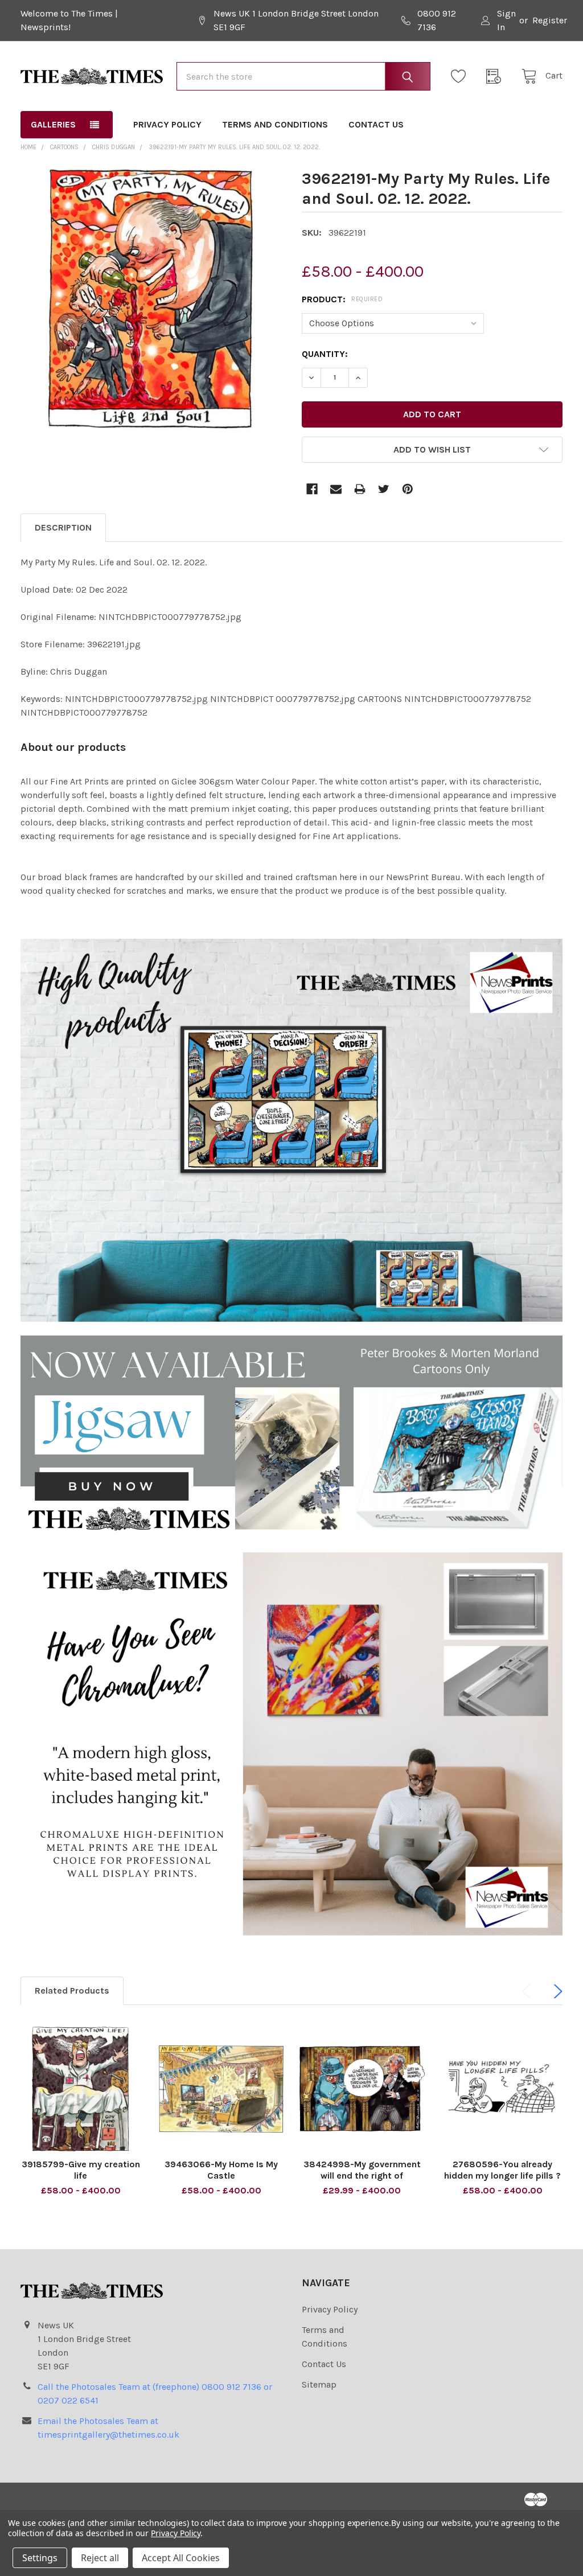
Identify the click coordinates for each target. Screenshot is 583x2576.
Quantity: (325, 354)
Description (63, 527)
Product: (342, 299)
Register (550, 20)
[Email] (336, 489)
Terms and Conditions (275, 124)
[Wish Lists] (462, 76)
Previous (528, 1991)
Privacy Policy (167, 124)
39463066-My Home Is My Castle (221, 2170)
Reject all (100, 2558)
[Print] (360, 489)
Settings (40, 2558)
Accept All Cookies (181, 2558)
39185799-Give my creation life (81, 2170)
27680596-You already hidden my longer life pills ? (502, 2170)
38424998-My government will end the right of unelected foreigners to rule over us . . (362, 2181)
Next (556, 1991)
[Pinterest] (408, 489)
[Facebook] (312, 489)
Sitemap (319, 2384)
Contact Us (376, 124)
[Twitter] (384, 489)
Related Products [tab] (72, 1990)
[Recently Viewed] (497, 76)
